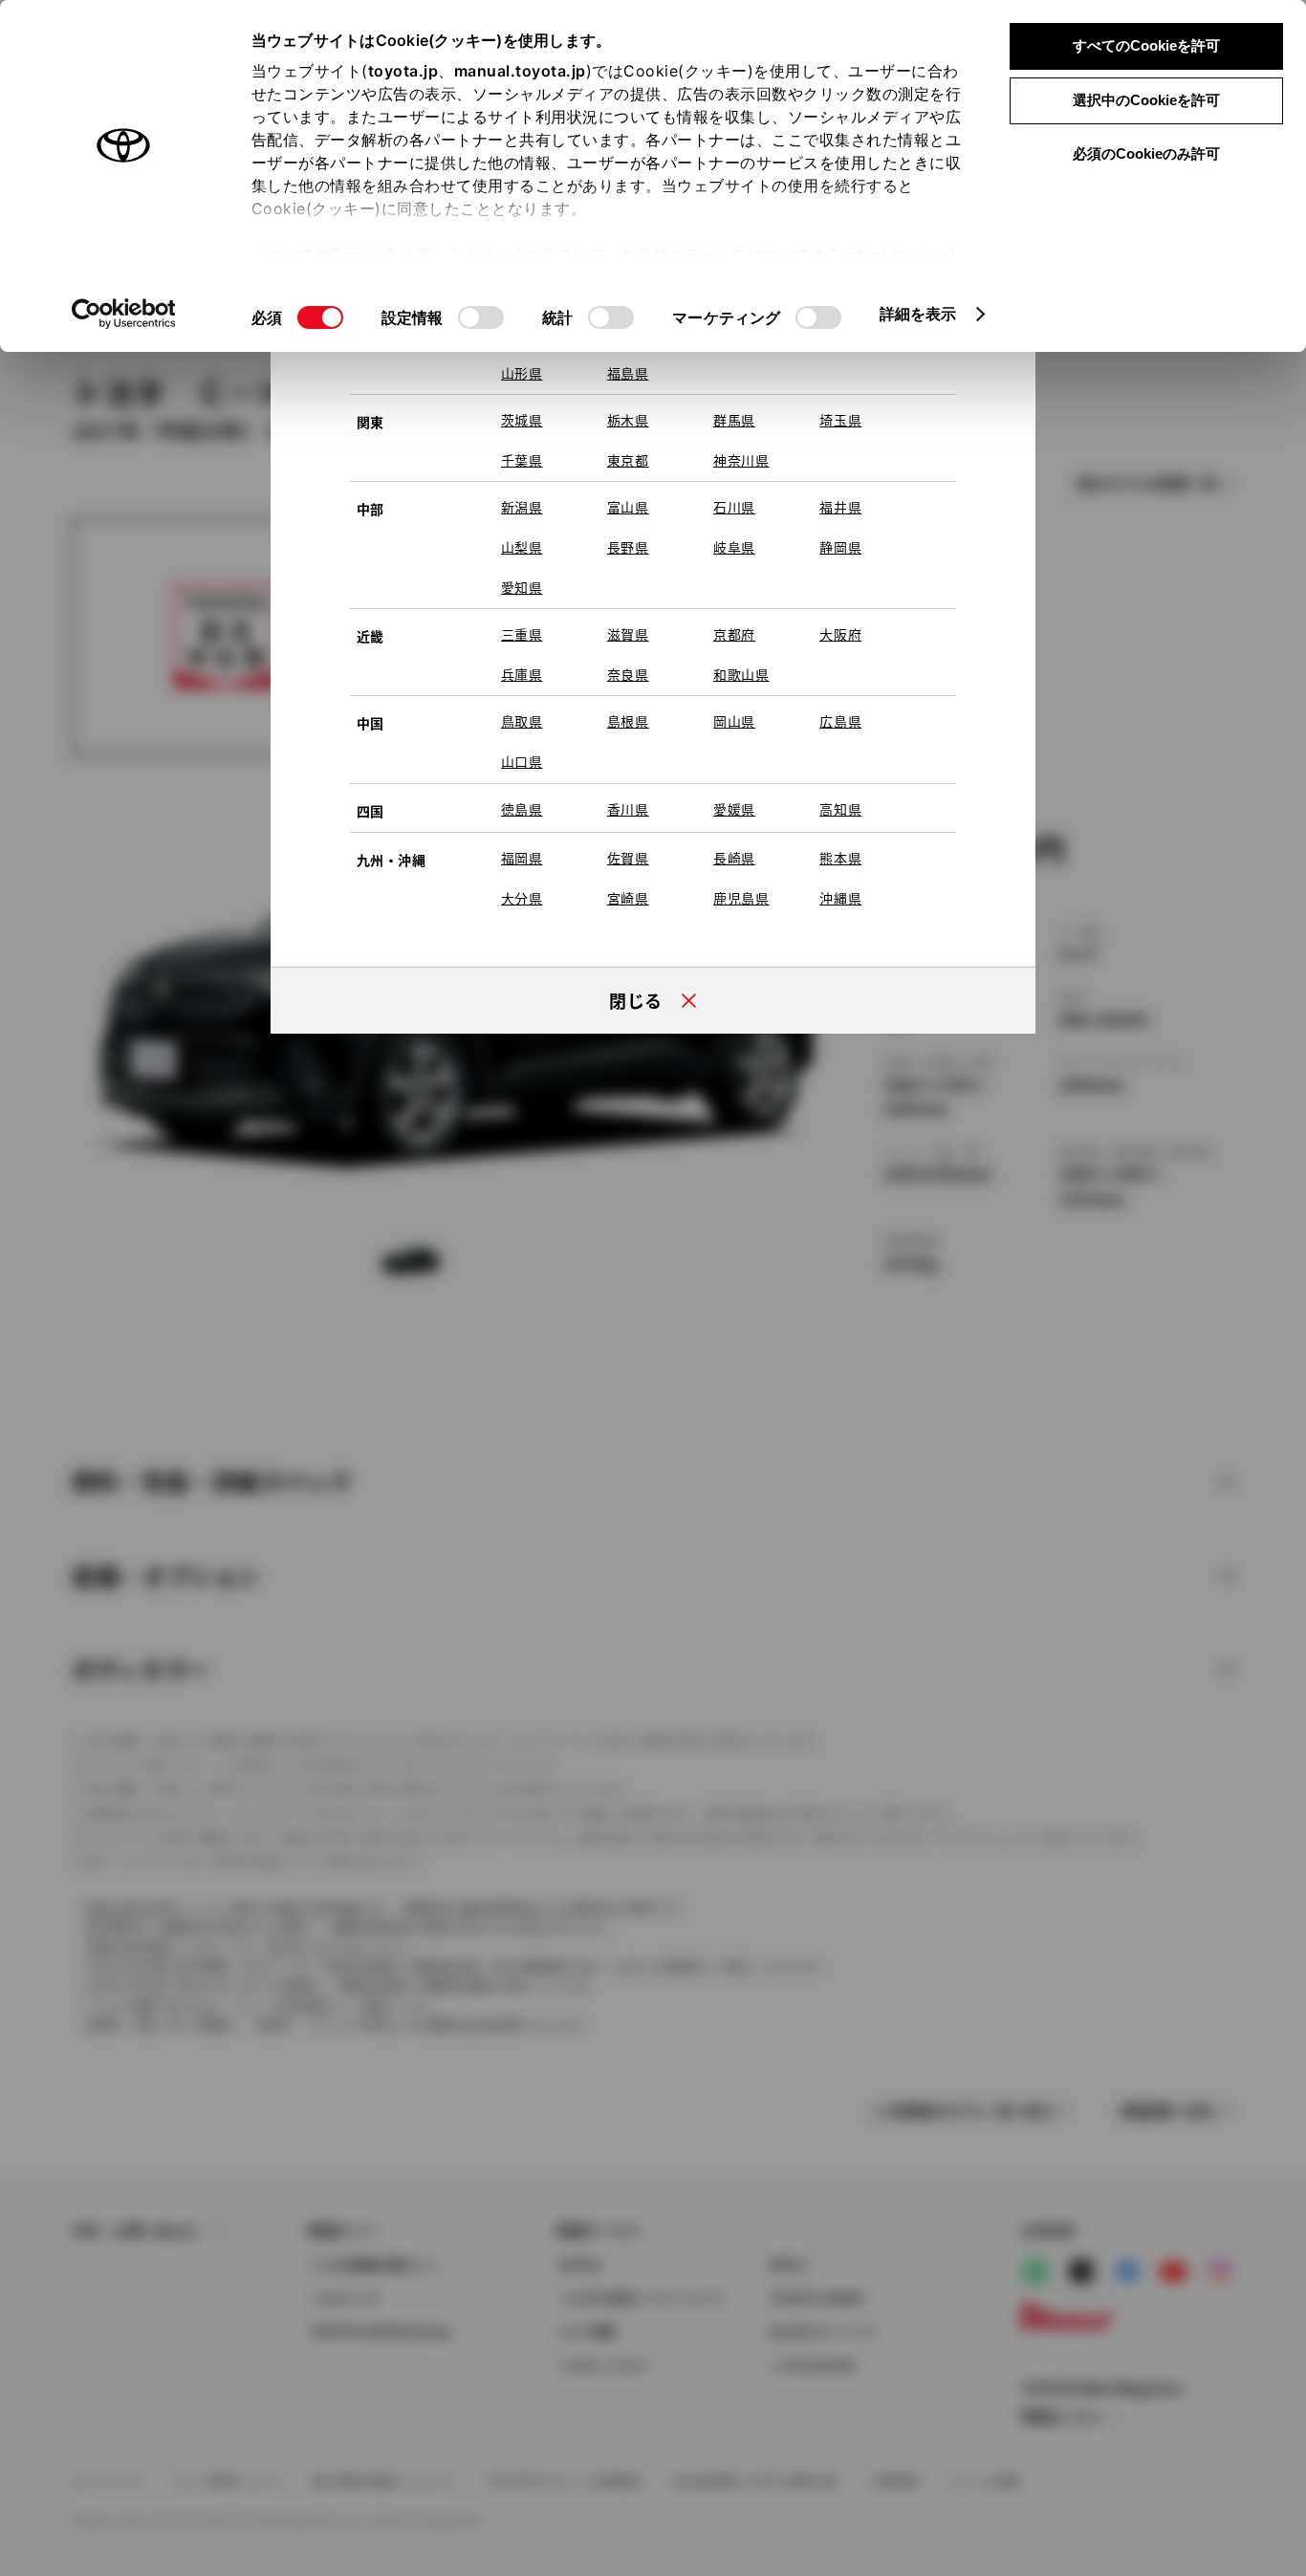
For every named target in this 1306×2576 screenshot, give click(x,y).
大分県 (522, 898)
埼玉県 (840, 420)
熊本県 (840, 858)
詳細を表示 (918, 314)
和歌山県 (741, 674)
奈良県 (628, 674)
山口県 (522, 761)
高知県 (840, 809)
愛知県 (522, 587)
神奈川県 (741, 460)
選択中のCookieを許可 (1146, 100)
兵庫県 (522, 674)
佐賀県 (628, 858)
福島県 (628, 373)
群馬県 (734, 420)
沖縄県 (840, 898)
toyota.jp (403, 71)
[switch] (481, 317)
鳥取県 (522, 721)
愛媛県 (734, 809)
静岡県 (840, 547)
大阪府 (840, 634)
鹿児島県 (741, 898)
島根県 (628, 721)
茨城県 (522, 420)
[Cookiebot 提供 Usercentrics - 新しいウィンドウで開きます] (124, 314)
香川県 (628, 809)
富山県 (628, 507)
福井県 (840, 507)
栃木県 (628, 420)
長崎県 (734, 858)
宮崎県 (628, 898)
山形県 (522, 373)
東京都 (628, 460)
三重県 (522, 634)
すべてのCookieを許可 (1146, 45)
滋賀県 (628, 634)
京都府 (734, 634)
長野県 (628, 547)
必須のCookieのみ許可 (1146, 153)
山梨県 (522, 547)
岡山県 (734, 721)
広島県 (840, 721)
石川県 (734, 507)
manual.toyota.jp (520, 71)
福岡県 (522, 858)
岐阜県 (734, 547)
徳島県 (522, 809)
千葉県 (522, 460)
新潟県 (522, 507)
